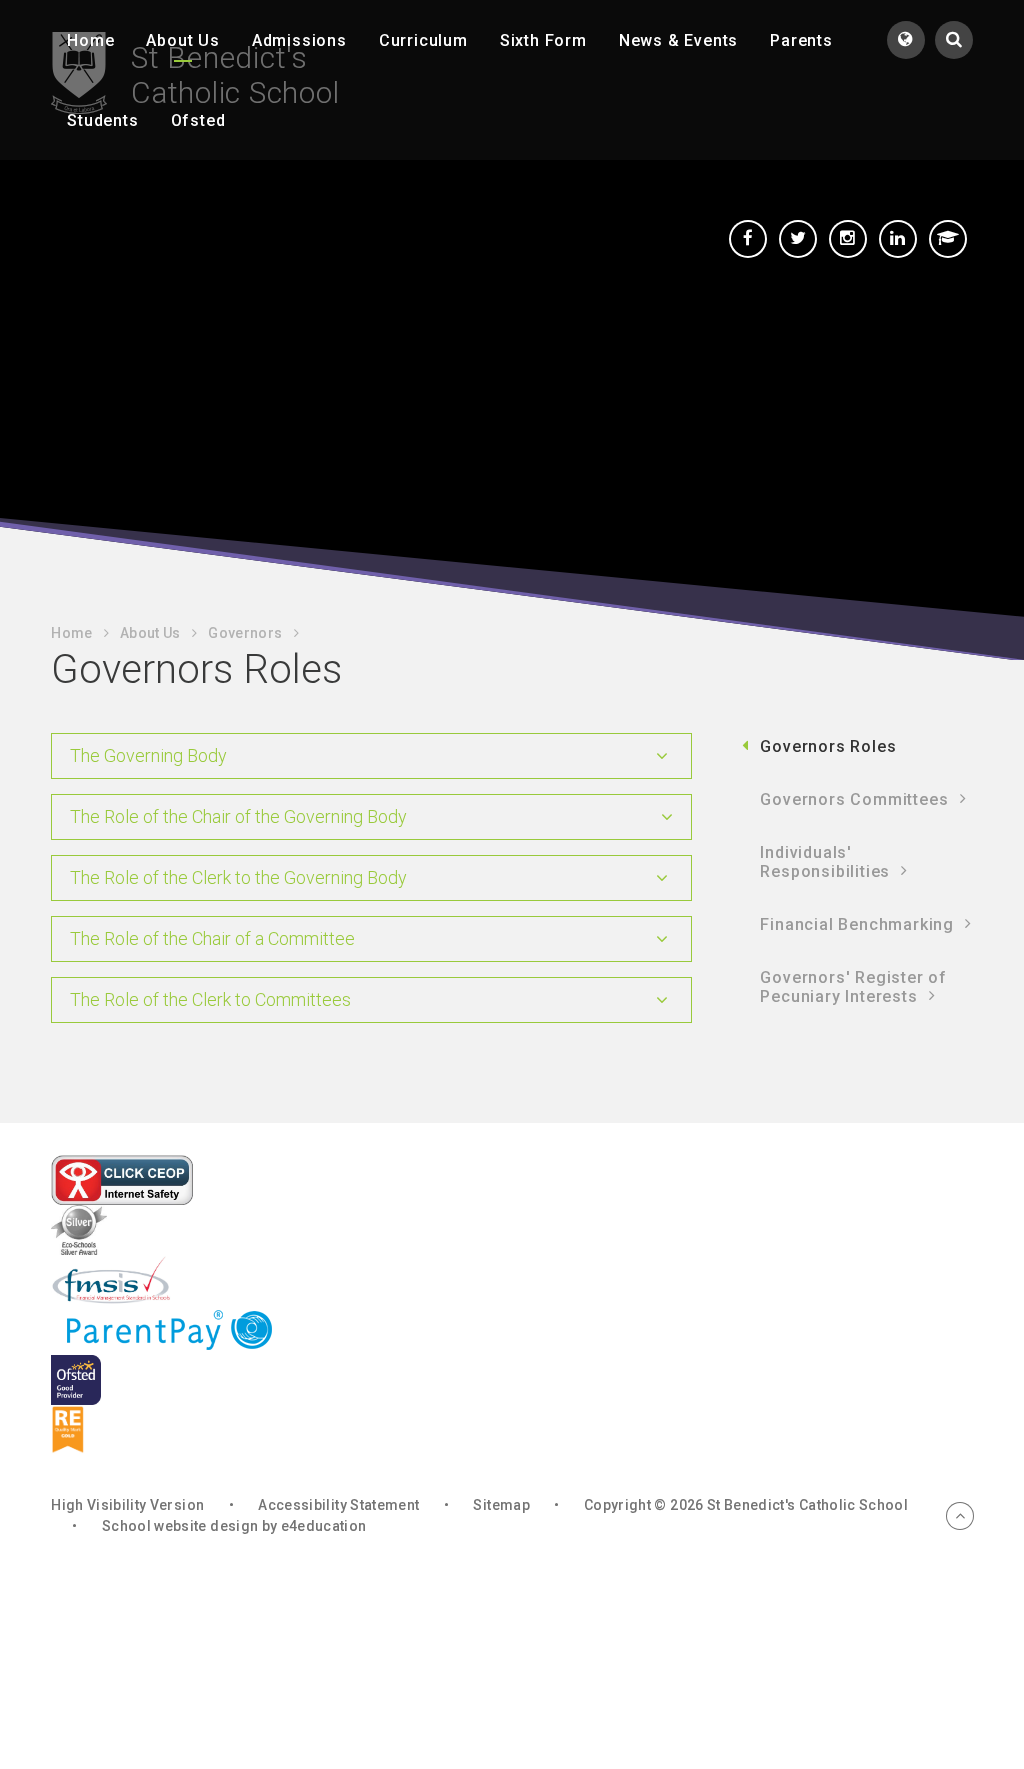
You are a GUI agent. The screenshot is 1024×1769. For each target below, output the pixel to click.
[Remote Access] (948, 239)
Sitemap (501, 1505)
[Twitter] (798, 239)
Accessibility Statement (338, 1505)
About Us (150, 633)
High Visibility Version (127, 1505)
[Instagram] (848, 239)
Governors (245, 633)
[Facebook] (748, 239)
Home (71, 633)
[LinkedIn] (898, 239)
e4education (324, 1526)
